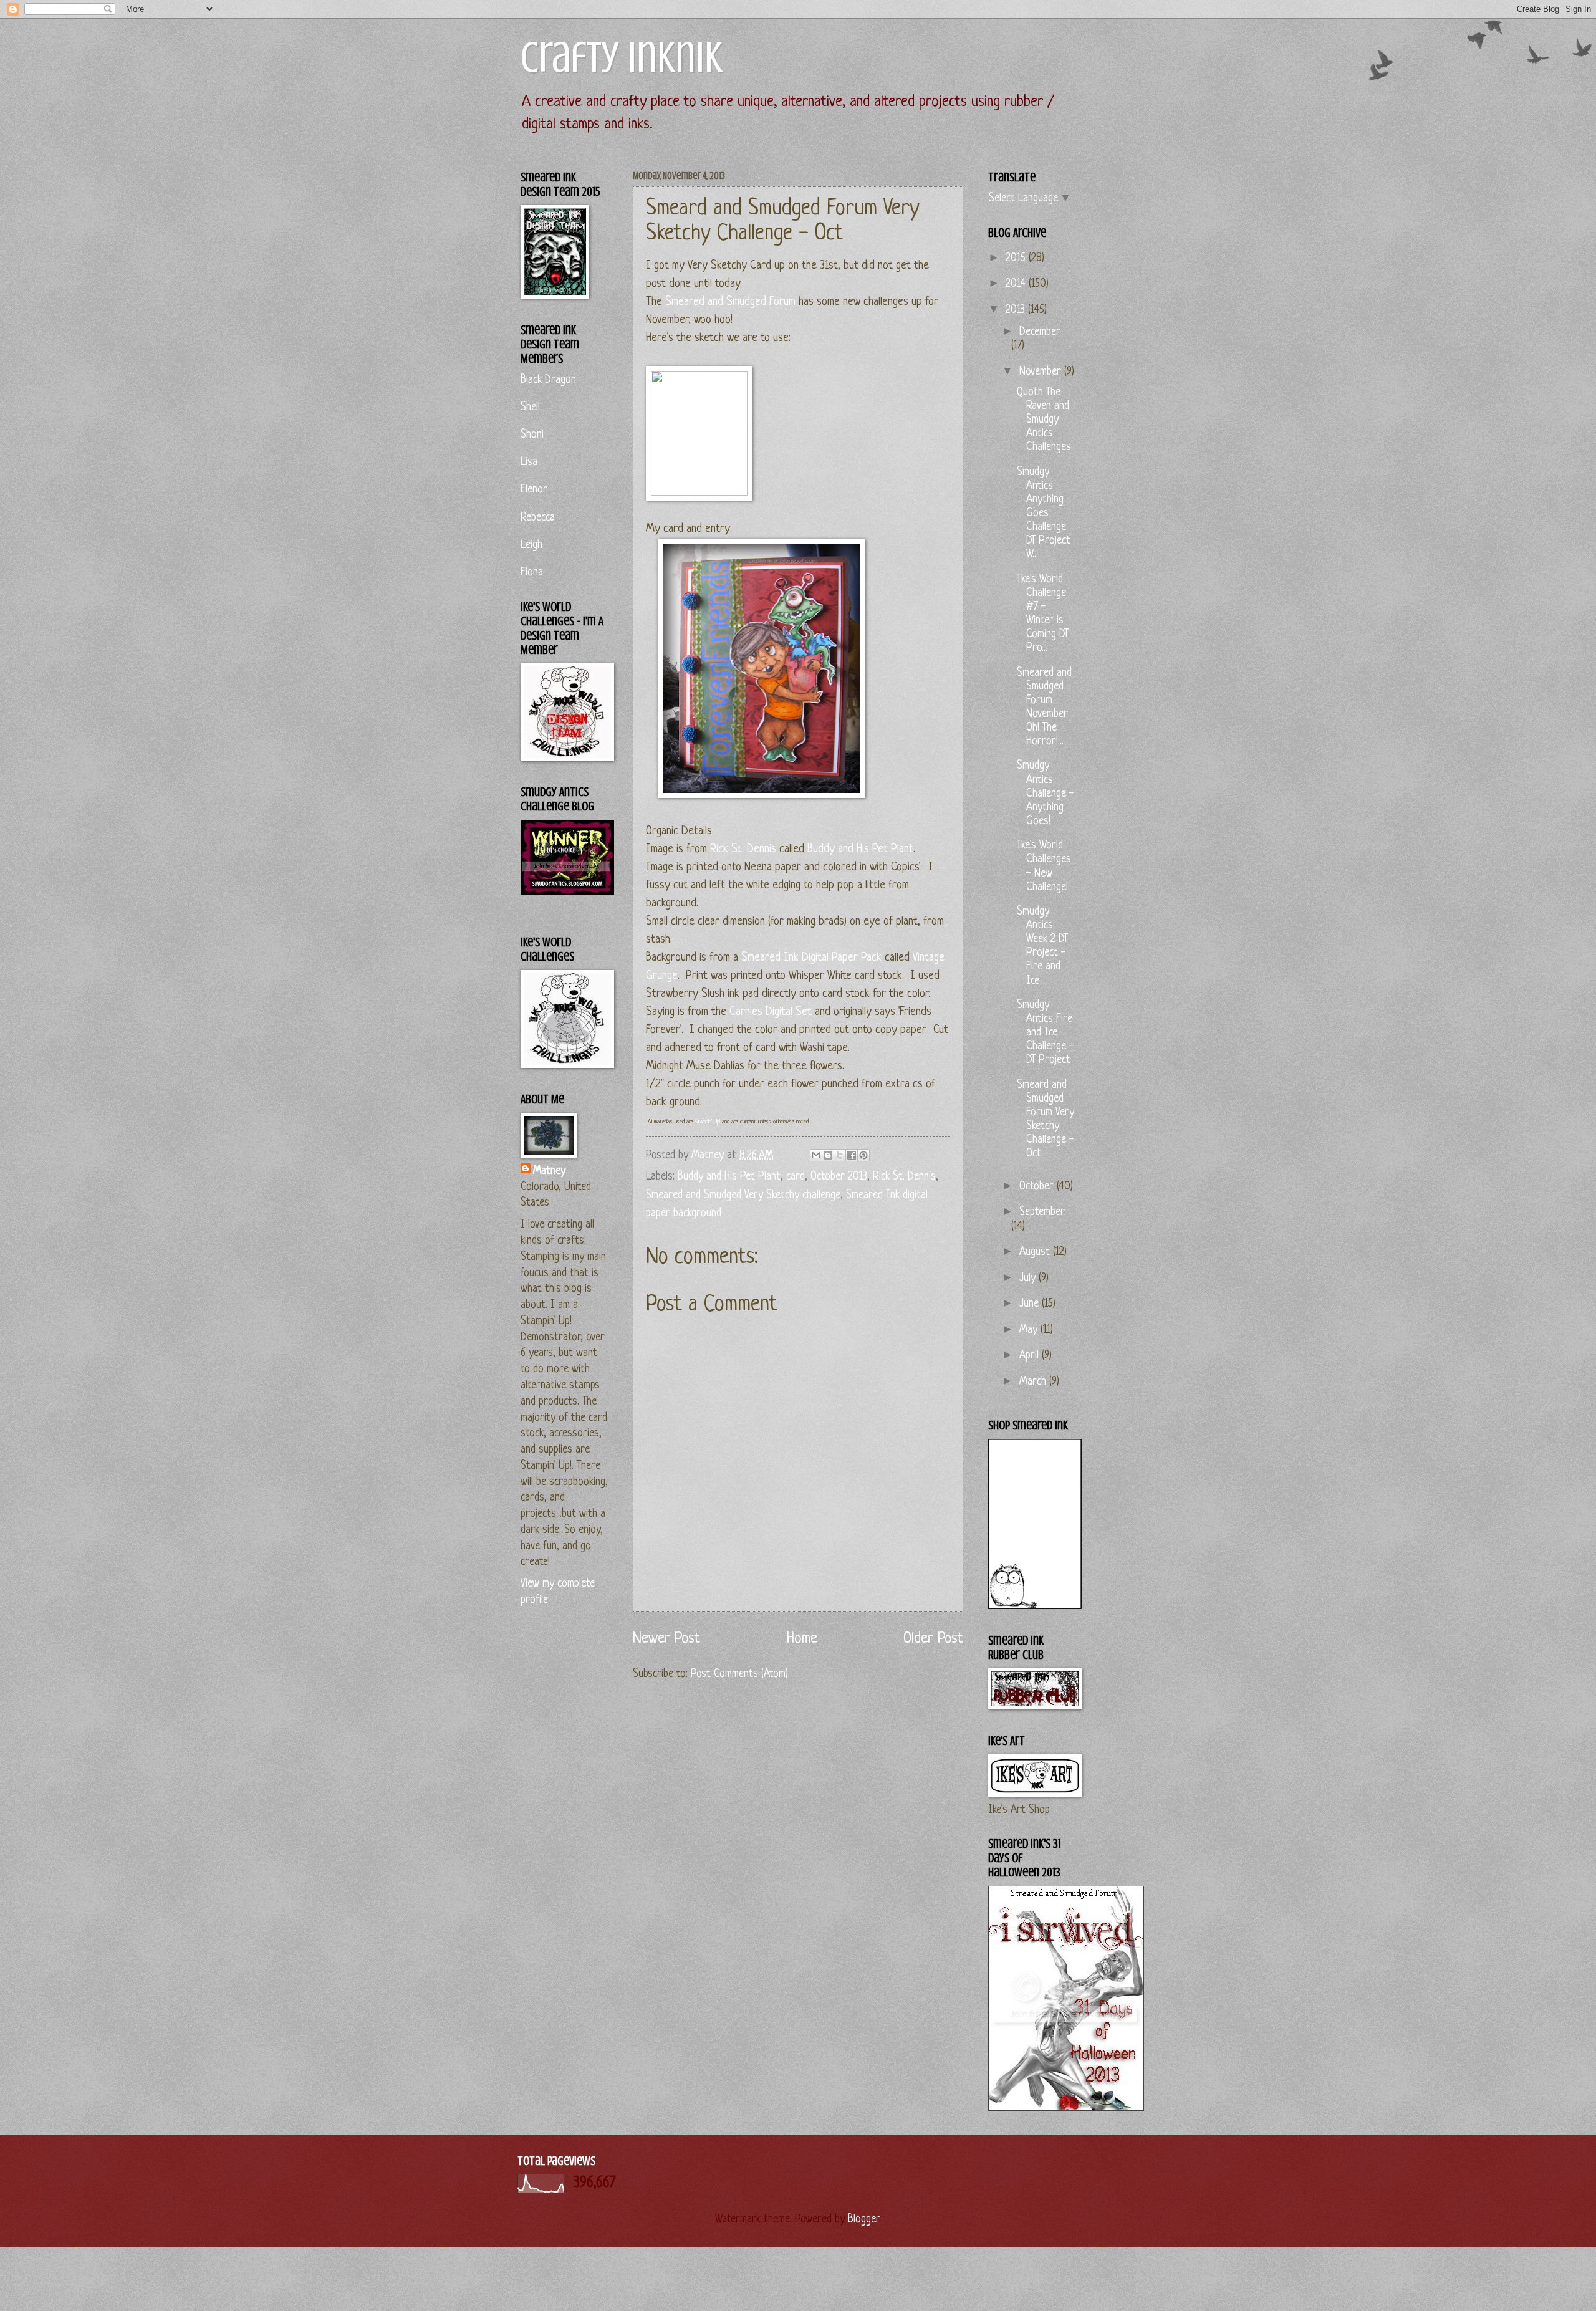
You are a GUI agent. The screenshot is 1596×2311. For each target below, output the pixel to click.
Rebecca (538, 518)
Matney (549, 1171)
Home (802, 1639)
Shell (530, 407)
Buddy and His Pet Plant (860, 849)
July (1029, 1278)
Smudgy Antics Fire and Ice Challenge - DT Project (1046, 1033)
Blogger (863, 2220)
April (1031, 1356)
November (1042, 372)
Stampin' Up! (708, 1122)
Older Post (933, 1639)
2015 (1017, 258)
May (1030, 1330)
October (1038, 1187)
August (1036, 1252)
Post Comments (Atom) (739, 1674)
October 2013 (839, 1177)
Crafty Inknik (622, 58)
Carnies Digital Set (771, 1012)
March (1034, 1382)
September (1042, 1212)
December (1040, 332)
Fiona (532, 573)
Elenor (534, 490)
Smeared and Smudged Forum (730, 302)
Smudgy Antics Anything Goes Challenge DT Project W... (1044, 513)
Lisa (529, 462)
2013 (1017, 310)
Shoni (532, 435)
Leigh (531, 545)
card (796, 1177)
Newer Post (666, 1639)
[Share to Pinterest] (863, 1155)
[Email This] (816, 1155)
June (1031, 1304)
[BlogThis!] (828, 1155)
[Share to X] (840, 1155)
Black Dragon (548, 380)
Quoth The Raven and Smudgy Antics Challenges (1044, 420)
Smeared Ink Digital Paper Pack (811, 958)
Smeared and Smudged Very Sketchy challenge (743, 1195)
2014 (1017, 284)
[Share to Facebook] (852, 1155)
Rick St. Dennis (743, 849)
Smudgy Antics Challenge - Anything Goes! (1046, 793)
